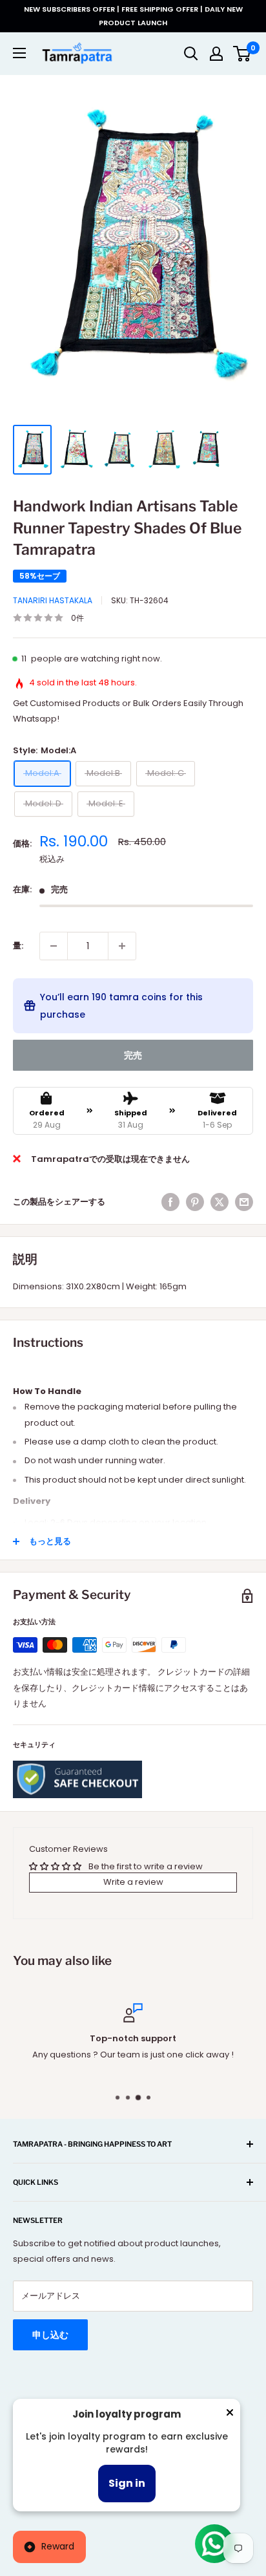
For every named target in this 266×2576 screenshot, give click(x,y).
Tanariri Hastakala (53, 600)
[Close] (230, 2415)
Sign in (127, 2483)
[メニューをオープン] (19, 53)
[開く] (191, 54)
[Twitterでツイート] (220, 1202)
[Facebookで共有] (170, 1202)
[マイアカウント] (216, 54)
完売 (133, 1055)
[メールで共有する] (244, 1202)
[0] (242, 54)
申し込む (50, 2335)
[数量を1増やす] (122, 946)
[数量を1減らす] (54, 946)
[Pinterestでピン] (195, 1202)
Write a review (133, 1882)
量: (18, 946)
